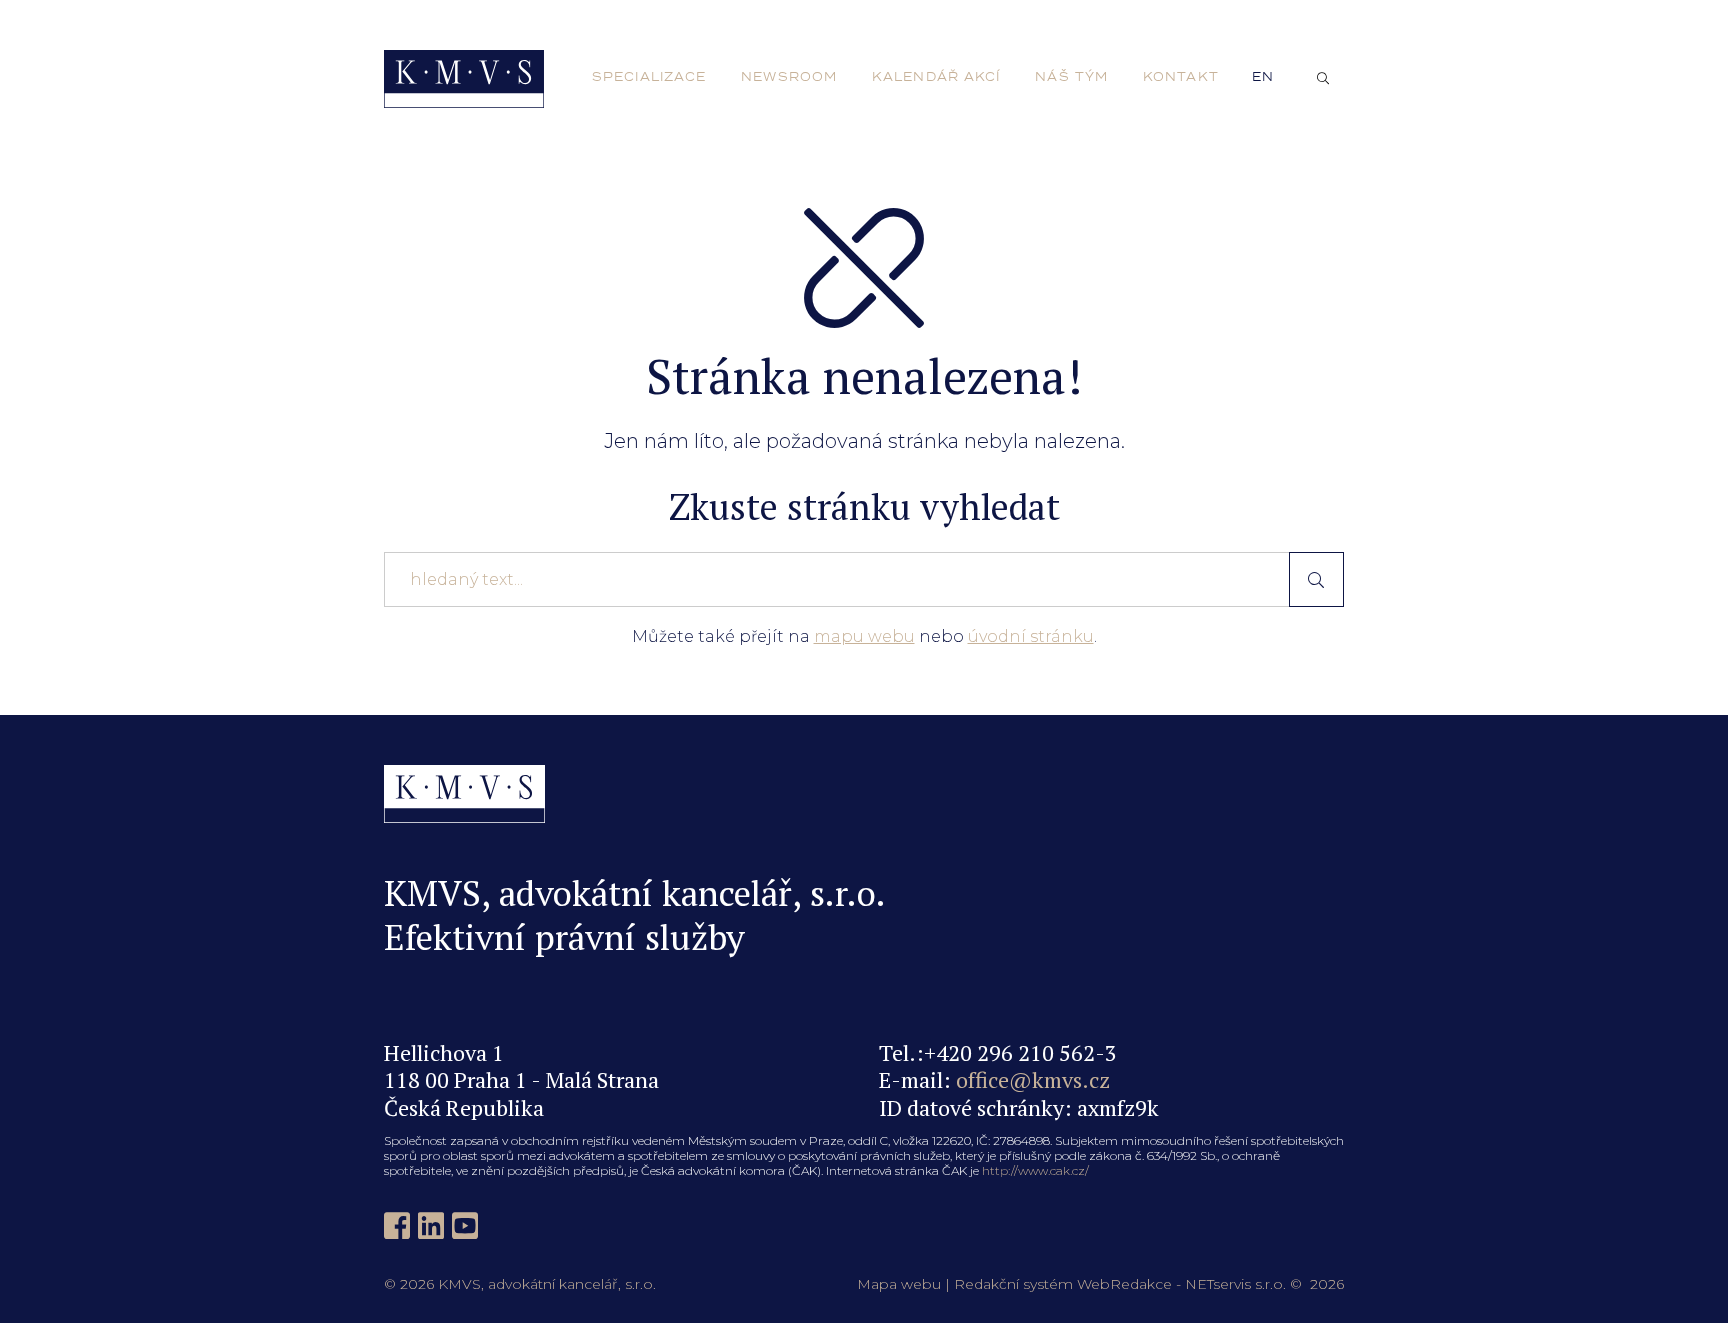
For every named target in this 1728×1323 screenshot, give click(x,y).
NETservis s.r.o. (1235, 1284)
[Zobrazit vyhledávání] (1323, 79)
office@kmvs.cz (1033, 1079)
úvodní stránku (1031, 636)
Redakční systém (1013, 1284)
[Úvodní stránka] (464, 79)
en (1263, 77)
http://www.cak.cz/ (1035, 1170)
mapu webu (864, 636)
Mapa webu (899, 1284)
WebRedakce (1124, 1284)
